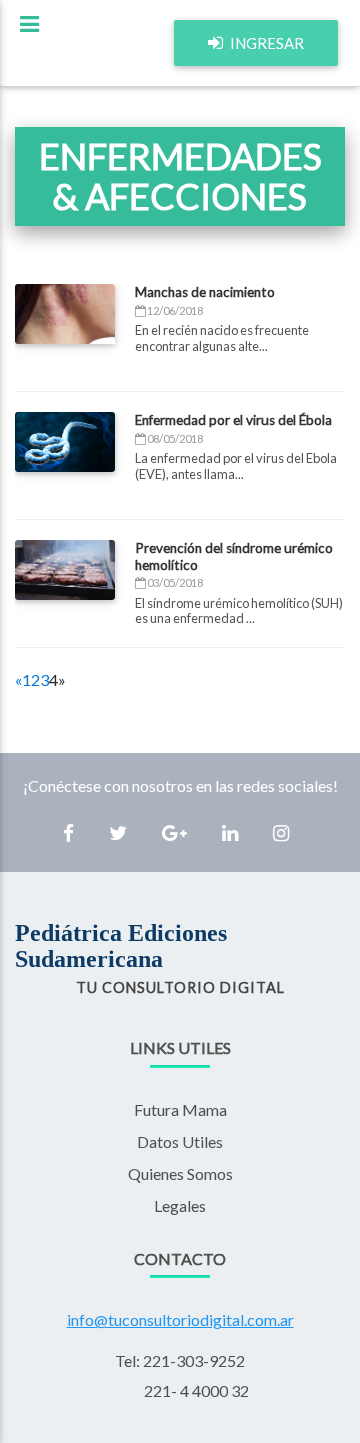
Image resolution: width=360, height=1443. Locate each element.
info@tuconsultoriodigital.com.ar (180, 1319)
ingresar (265, 43)
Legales (180, 1205)
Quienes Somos (180, 1173)
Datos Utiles (180, 1141)
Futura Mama (180, 1109)
